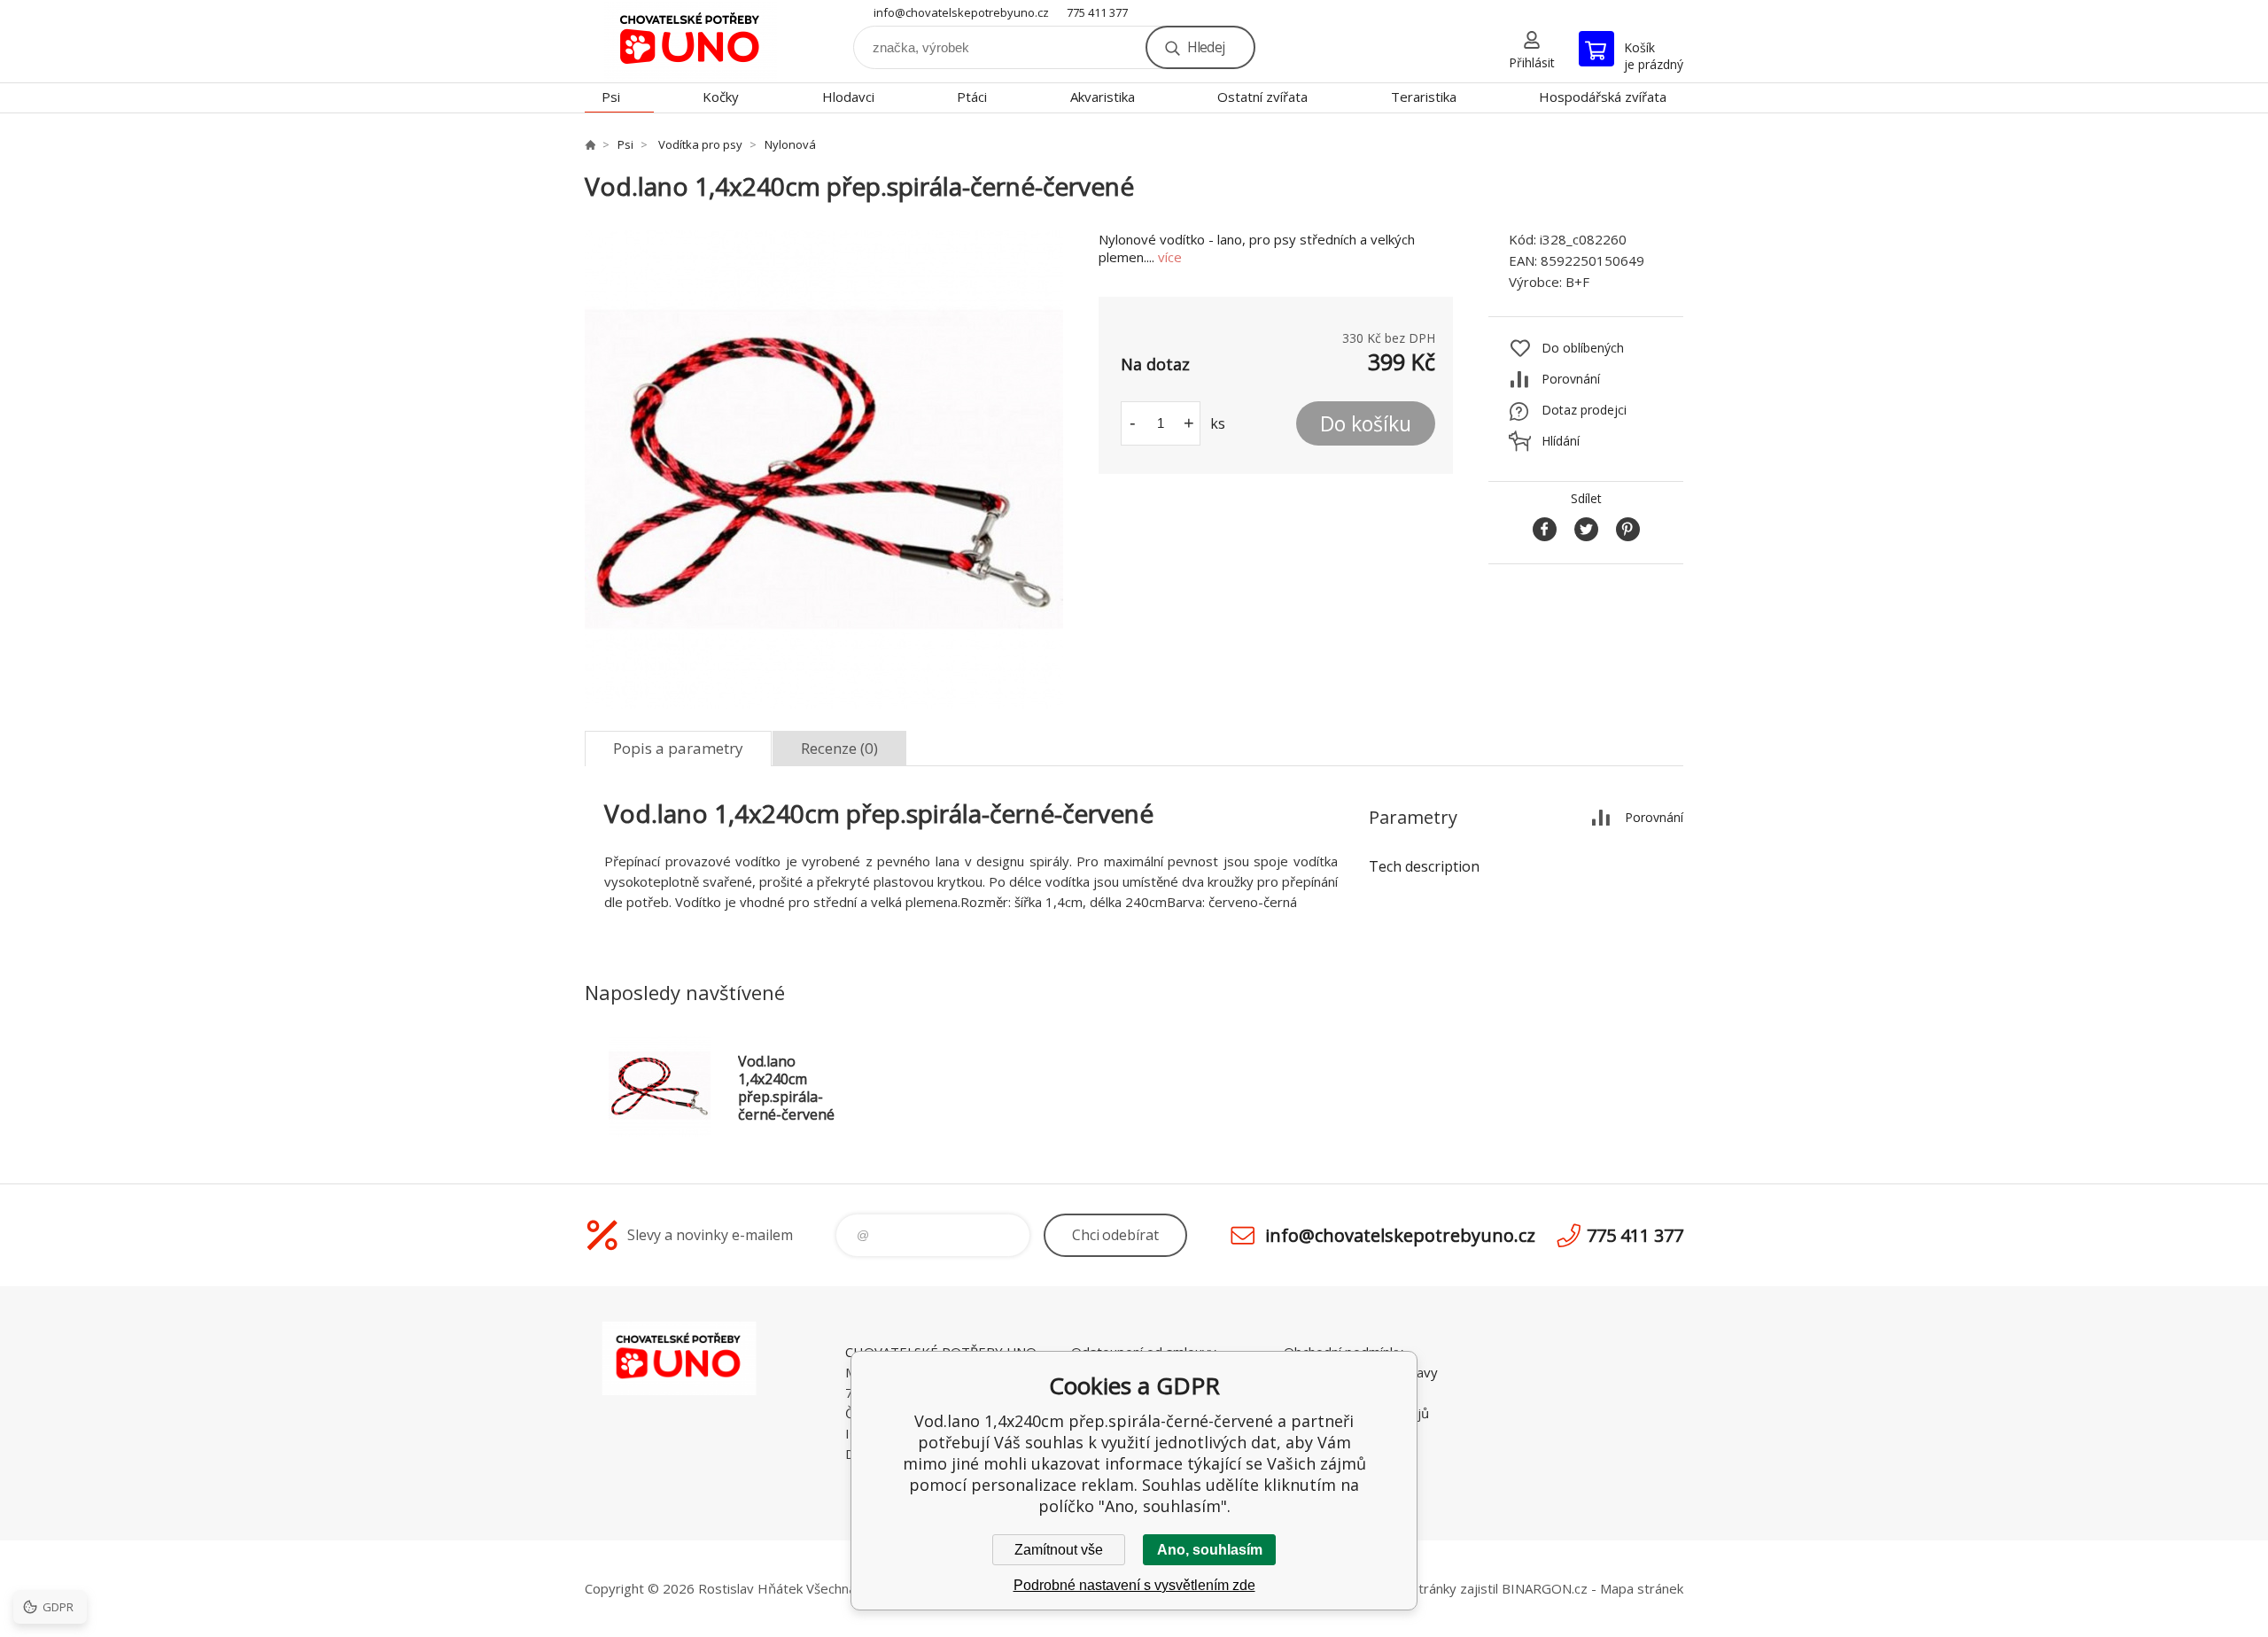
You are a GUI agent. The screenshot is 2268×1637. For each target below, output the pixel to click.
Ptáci (972, 97)
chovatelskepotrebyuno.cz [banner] (691, 41)
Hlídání (1561, 441)
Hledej (1206, 47)
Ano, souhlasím (1210, 1550)
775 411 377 (1097, 12)
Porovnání (1571, 379)
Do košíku (1366, 423)
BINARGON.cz (1545, 1588)
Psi (611, 97)
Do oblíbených (1583, 348)
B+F (1577, 282)
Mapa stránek (1642, 1588)
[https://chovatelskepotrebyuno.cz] (590, 144)
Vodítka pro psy (699, 144)
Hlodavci (848, 97)
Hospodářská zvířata (1603, 97)
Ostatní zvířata (1262, 97)
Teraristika (1424, 97)
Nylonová (790, 144)
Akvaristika (1103, 97)
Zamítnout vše (1059, 1550)
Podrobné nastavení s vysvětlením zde (1134, 1585)
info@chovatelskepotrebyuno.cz (961, 12)
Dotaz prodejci (1584, 410)
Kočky (721, 97)
